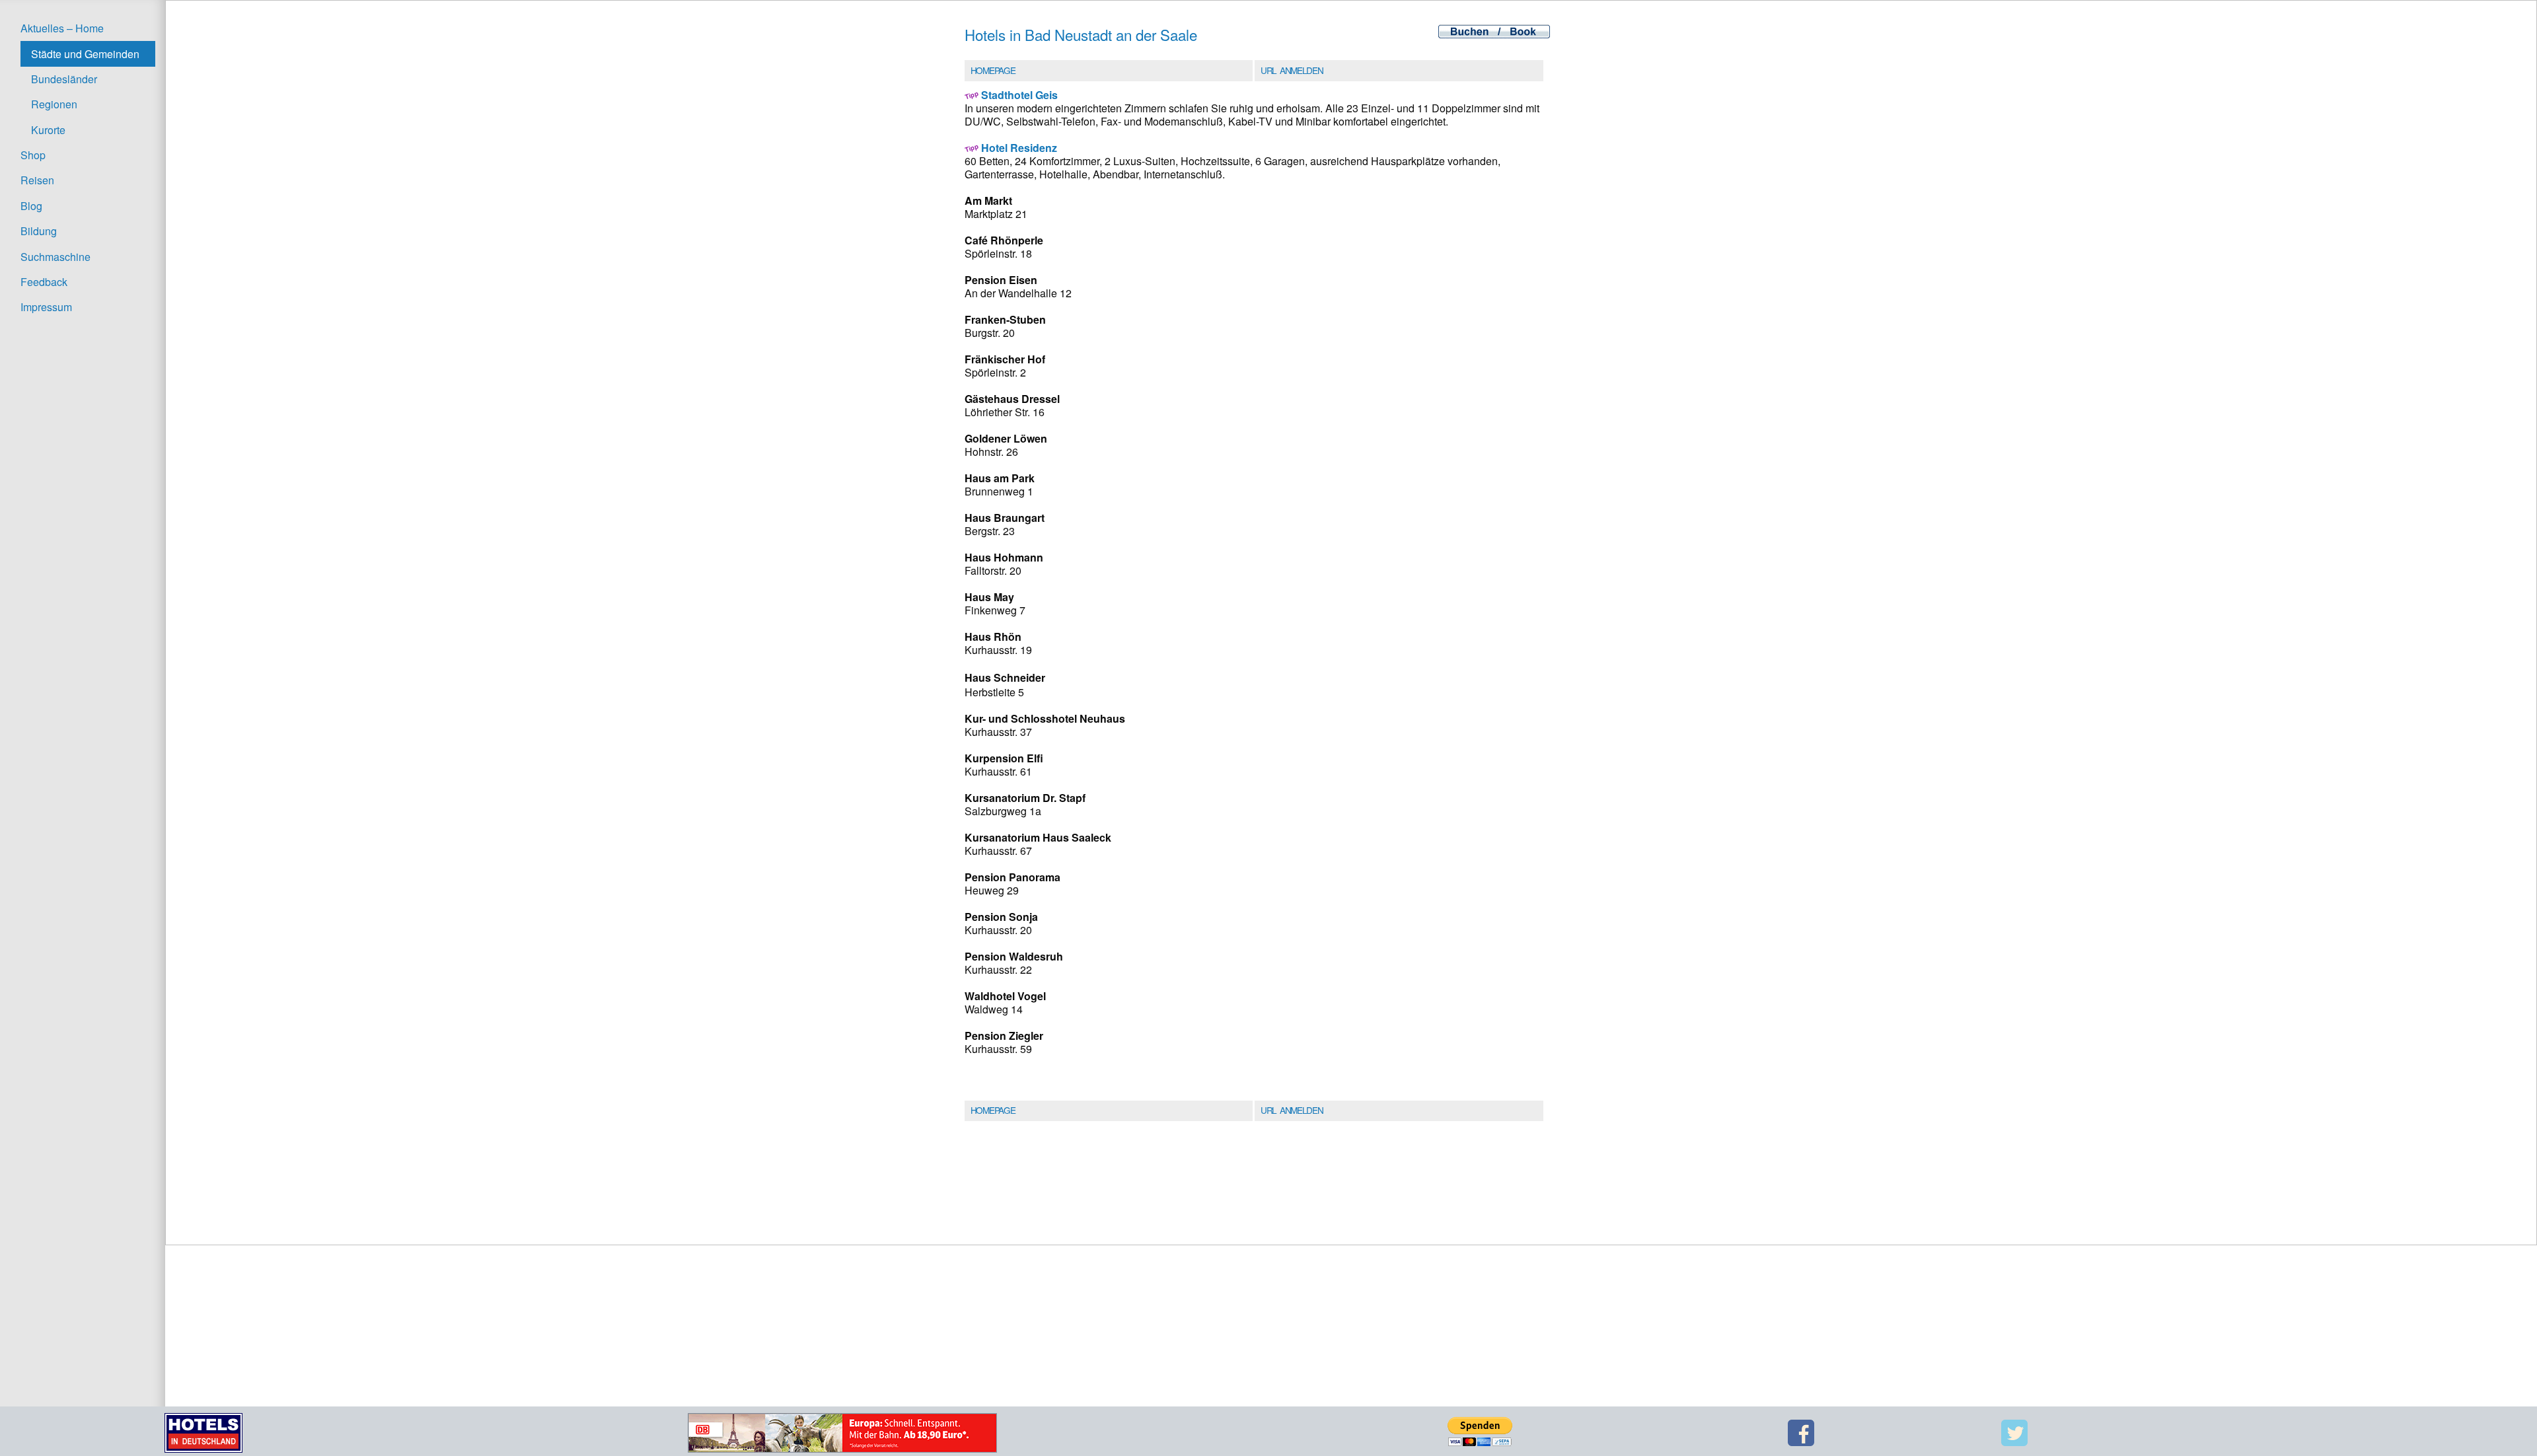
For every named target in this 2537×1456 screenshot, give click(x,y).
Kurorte (48, 130)
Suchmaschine (55, 257)
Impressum (46, 307)
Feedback (44, 282)
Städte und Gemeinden (85, 54)
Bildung (39, 231)
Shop (33, 155)
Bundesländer (64, 79)
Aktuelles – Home (62, 28)
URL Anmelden (1292, 70)
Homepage (993, 70)
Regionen (54, 104)
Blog (31, 206)
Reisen (37, 180)
